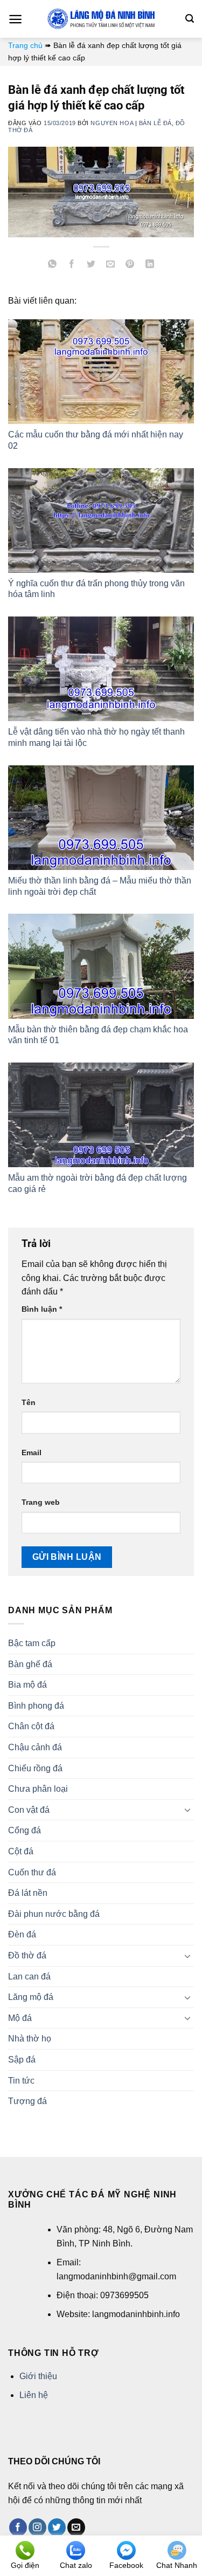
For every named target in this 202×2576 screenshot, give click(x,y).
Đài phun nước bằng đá (54, 1914)
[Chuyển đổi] (187, 1810)
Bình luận (42, 1309)
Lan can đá (29, 1976)
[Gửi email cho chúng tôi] (76, 2527)
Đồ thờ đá (27, 1955)
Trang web (41, 1502)
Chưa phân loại (38, 1789)
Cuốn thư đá (32, 1872)
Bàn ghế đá (30, 1664)
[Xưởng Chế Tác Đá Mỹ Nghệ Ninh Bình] (101, 19)
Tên (29, 1402)
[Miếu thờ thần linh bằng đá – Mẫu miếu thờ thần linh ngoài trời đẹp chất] (101, 818)
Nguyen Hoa (112, 123)
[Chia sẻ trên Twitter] (91, 265)
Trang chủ (25, 45)
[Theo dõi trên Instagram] (37, 2527)
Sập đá (22, 2060)
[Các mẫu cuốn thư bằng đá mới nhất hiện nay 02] (101, 372)
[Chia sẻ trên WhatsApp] (53, 265)
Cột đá (21, 1851)
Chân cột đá (31, 1726)
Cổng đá (25, 1830)
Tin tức (21, 2081)
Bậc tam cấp (32, 1643)
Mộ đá (20, 2018)
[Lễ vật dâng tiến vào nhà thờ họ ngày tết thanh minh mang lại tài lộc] (101, 669)
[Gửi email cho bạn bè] (111, 265)
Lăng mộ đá (31, 1997)
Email (32, 1453)
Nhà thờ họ (30, 2039)
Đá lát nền (28, 1893)
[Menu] (15, 19)
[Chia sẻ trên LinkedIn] (149, 265)
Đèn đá (22, 1934)
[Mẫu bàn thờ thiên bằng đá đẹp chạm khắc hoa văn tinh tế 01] (101, 966)
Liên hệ (34, 2395)
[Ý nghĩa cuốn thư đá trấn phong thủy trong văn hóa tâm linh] (101, 520)
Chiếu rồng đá (35, 1768)
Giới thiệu (38, 2376)
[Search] (190, 19)
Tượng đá (27, 2101)
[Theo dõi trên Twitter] (57, 2527)
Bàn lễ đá (155, 123)
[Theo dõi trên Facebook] (18, 2527)
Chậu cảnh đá (35, 1747)
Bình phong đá (36, 1706)
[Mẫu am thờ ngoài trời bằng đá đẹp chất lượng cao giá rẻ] (101, 1115)
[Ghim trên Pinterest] (130, 265)
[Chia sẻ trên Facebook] (72, 265)
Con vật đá (29, 1810)
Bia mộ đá (27, 1685)
